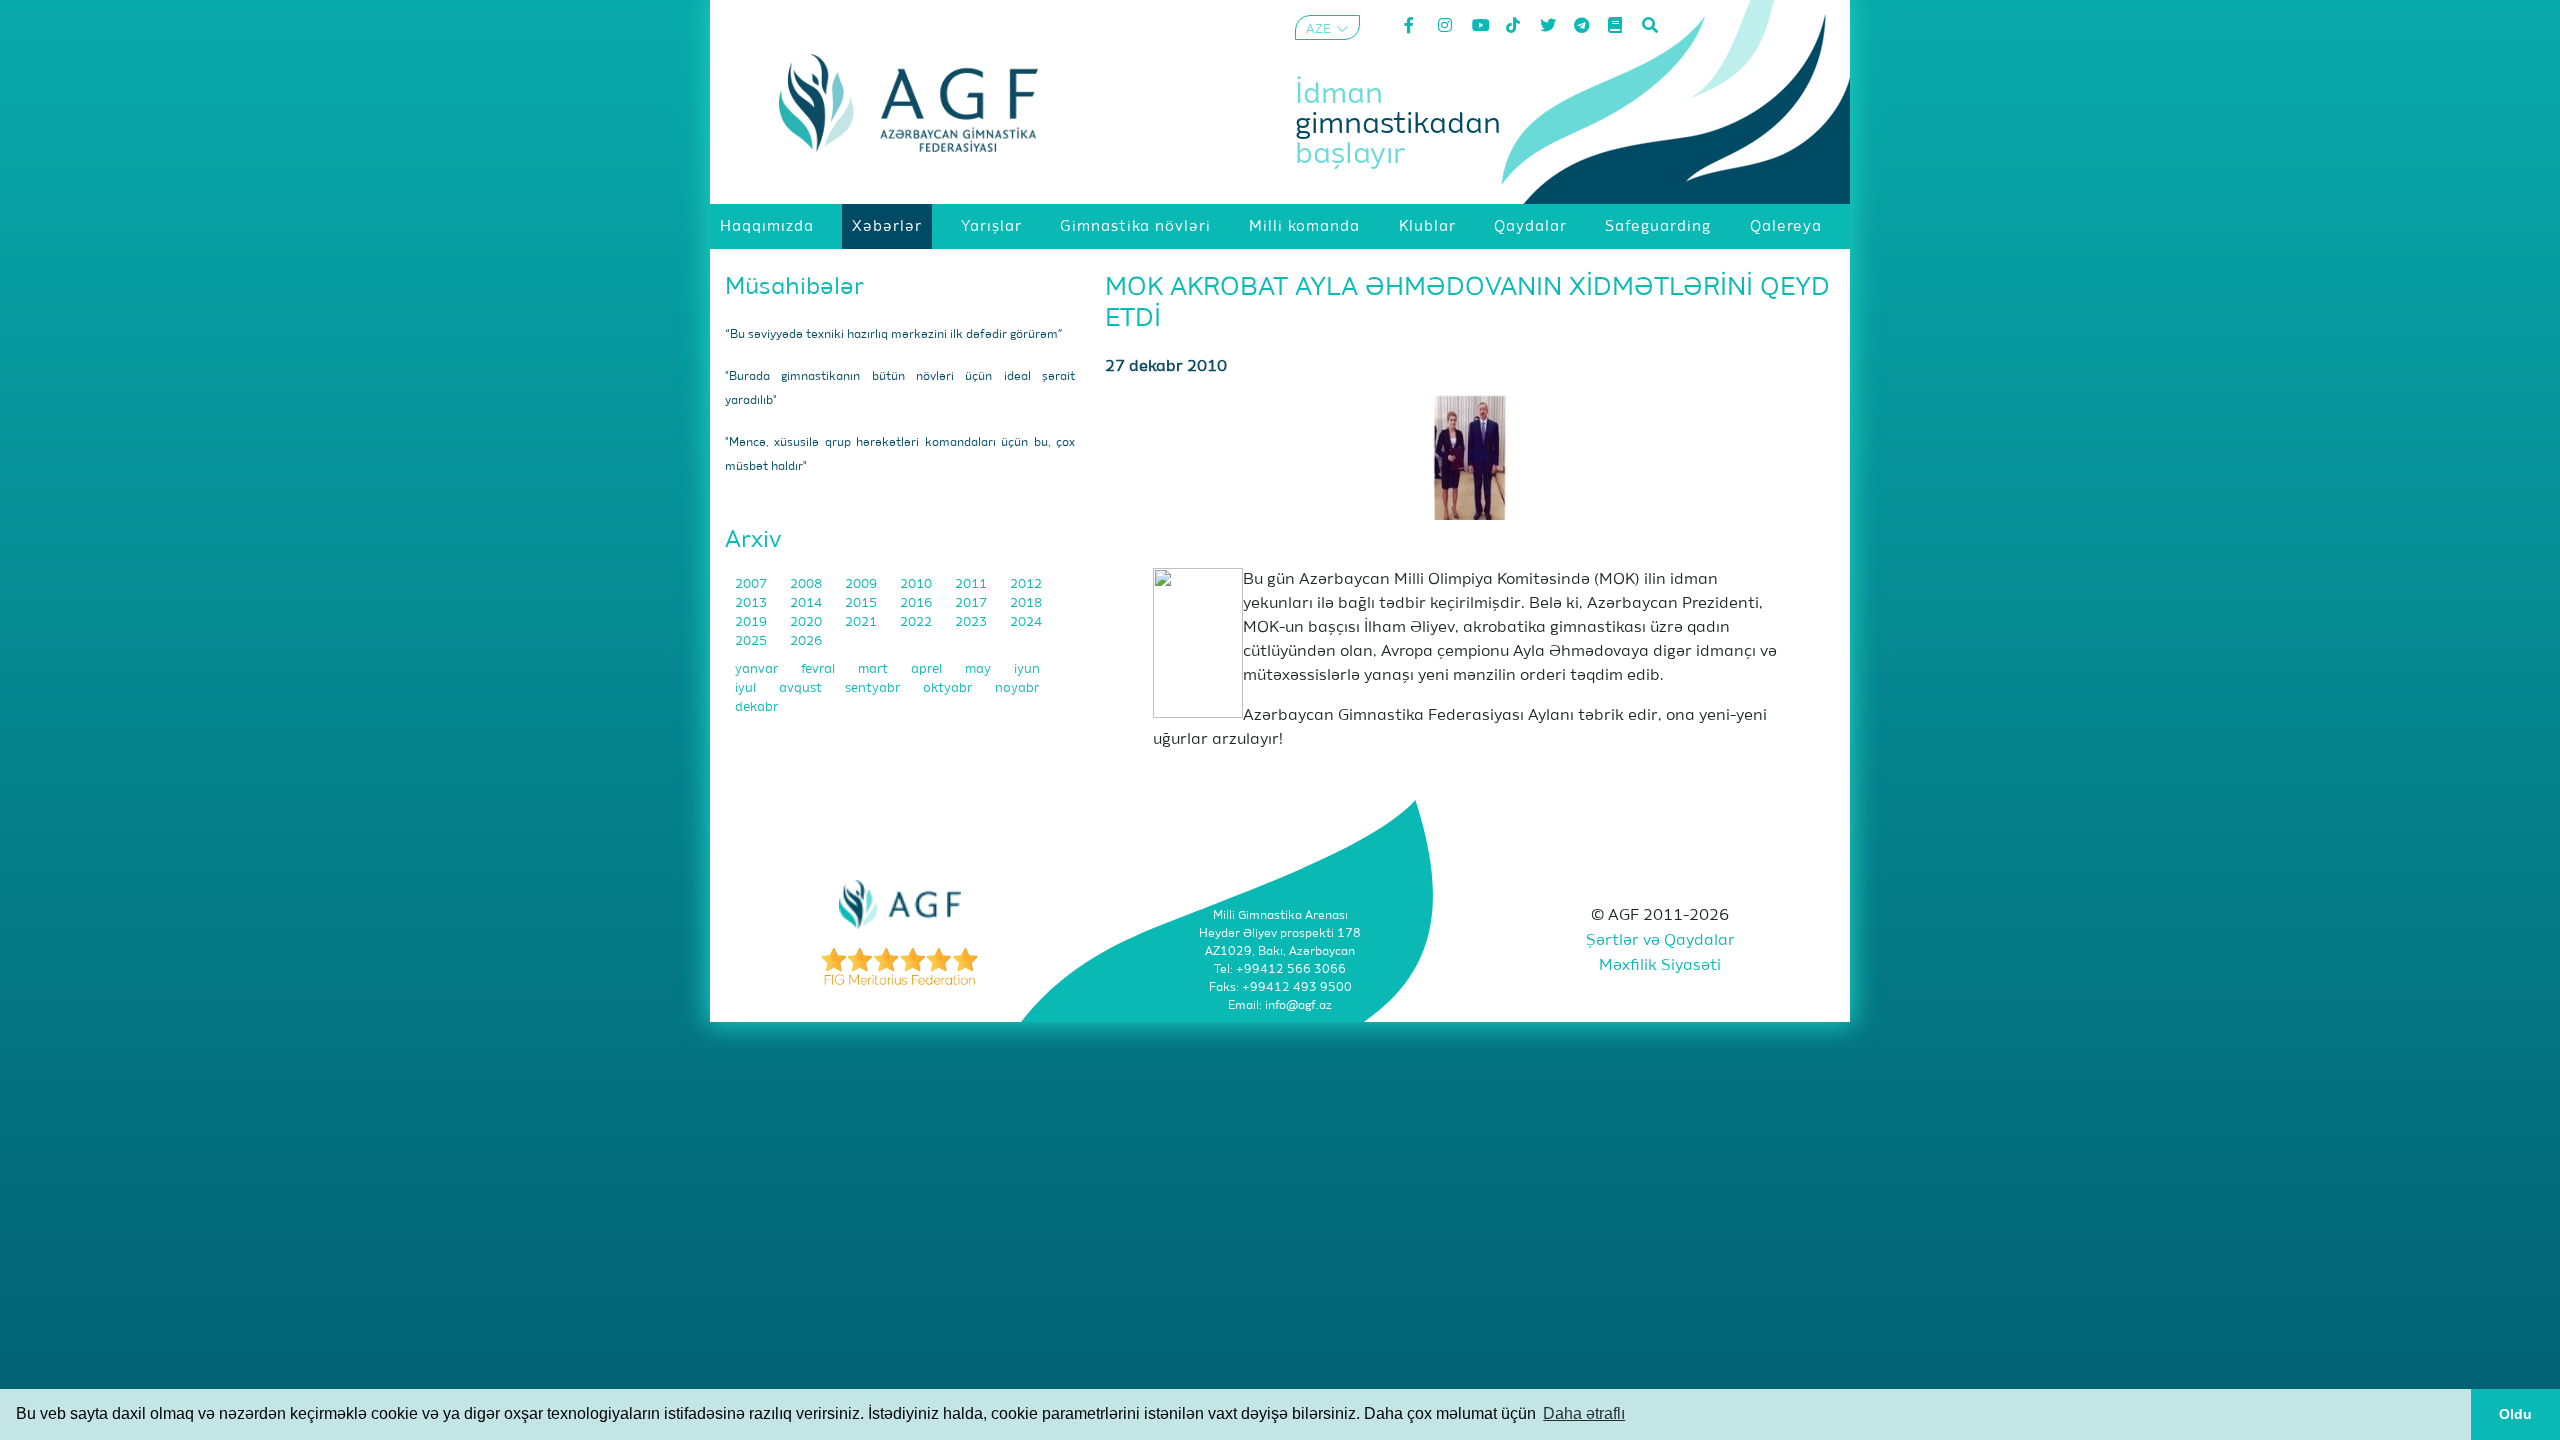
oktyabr (949, 688)
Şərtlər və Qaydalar (1660, 941)
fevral (819, 669)
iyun (1027, 669)
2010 (917, 584)
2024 (1026, 622)
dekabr (756, 707)
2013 (752, 603)
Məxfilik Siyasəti (1660, 966)
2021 (862, 622)
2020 (807, 622)
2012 (1026, 584)
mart (874, 669)
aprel (928, 669)
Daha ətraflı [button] (1584, 1413)
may (979, 669)
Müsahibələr (794, 287)
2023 (972, 622)
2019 (752, 622)
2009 (862, 584)
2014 (807, 603)
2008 (807, 584)
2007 (752, 584)
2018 (1026, 603)
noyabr (1017, 688)
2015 (862, 603)
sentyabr (874, 688)
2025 (752, 641)
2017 (972, 603)
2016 (917, 603)
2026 (806, 641)
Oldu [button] (2515, 1414)
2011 (972, 584)
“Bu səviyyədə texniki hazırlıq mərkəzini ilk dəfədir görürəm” (894, 335)
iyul (747, 688)
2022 (917, 622)
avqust (802, 688)
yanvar (758, 669)
